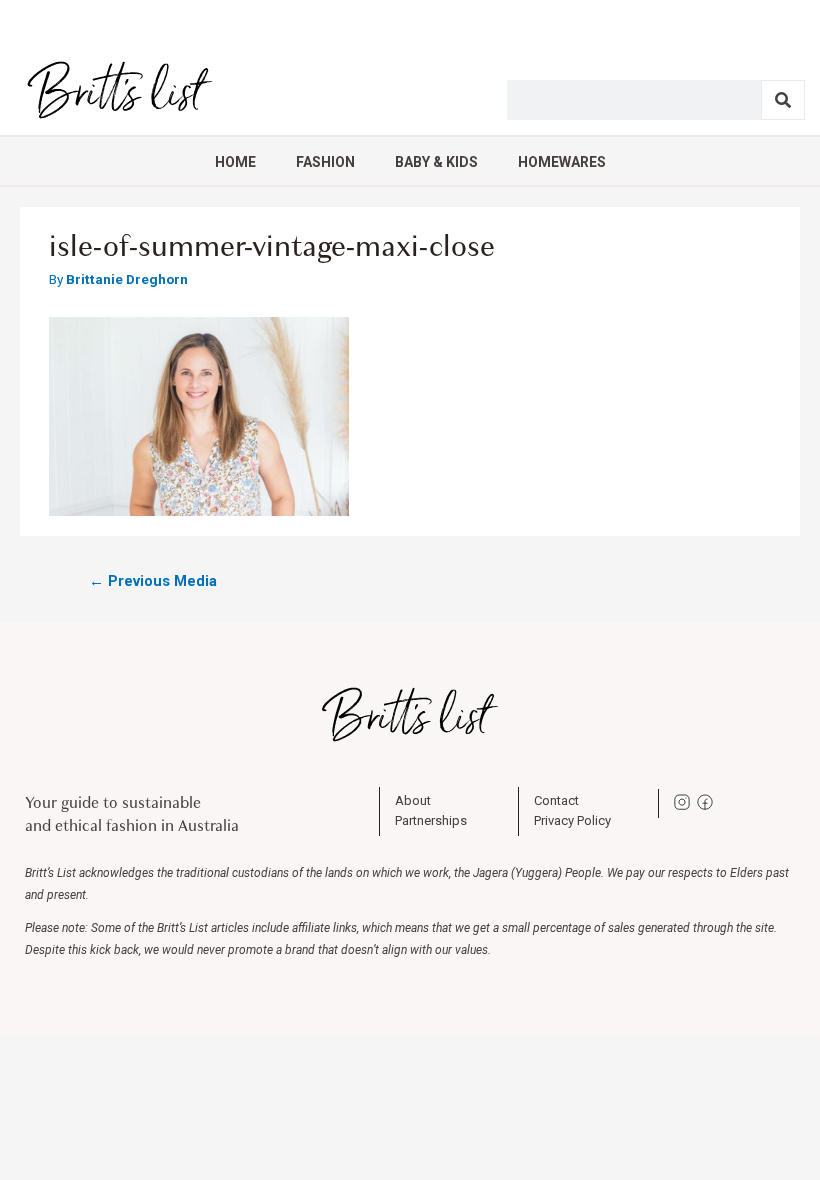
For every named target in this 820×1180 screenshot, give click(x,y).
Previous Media (153, 581)
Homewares (562, 162)
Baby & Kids (436, 162)
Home (235, 162)
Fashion (325, 162)
